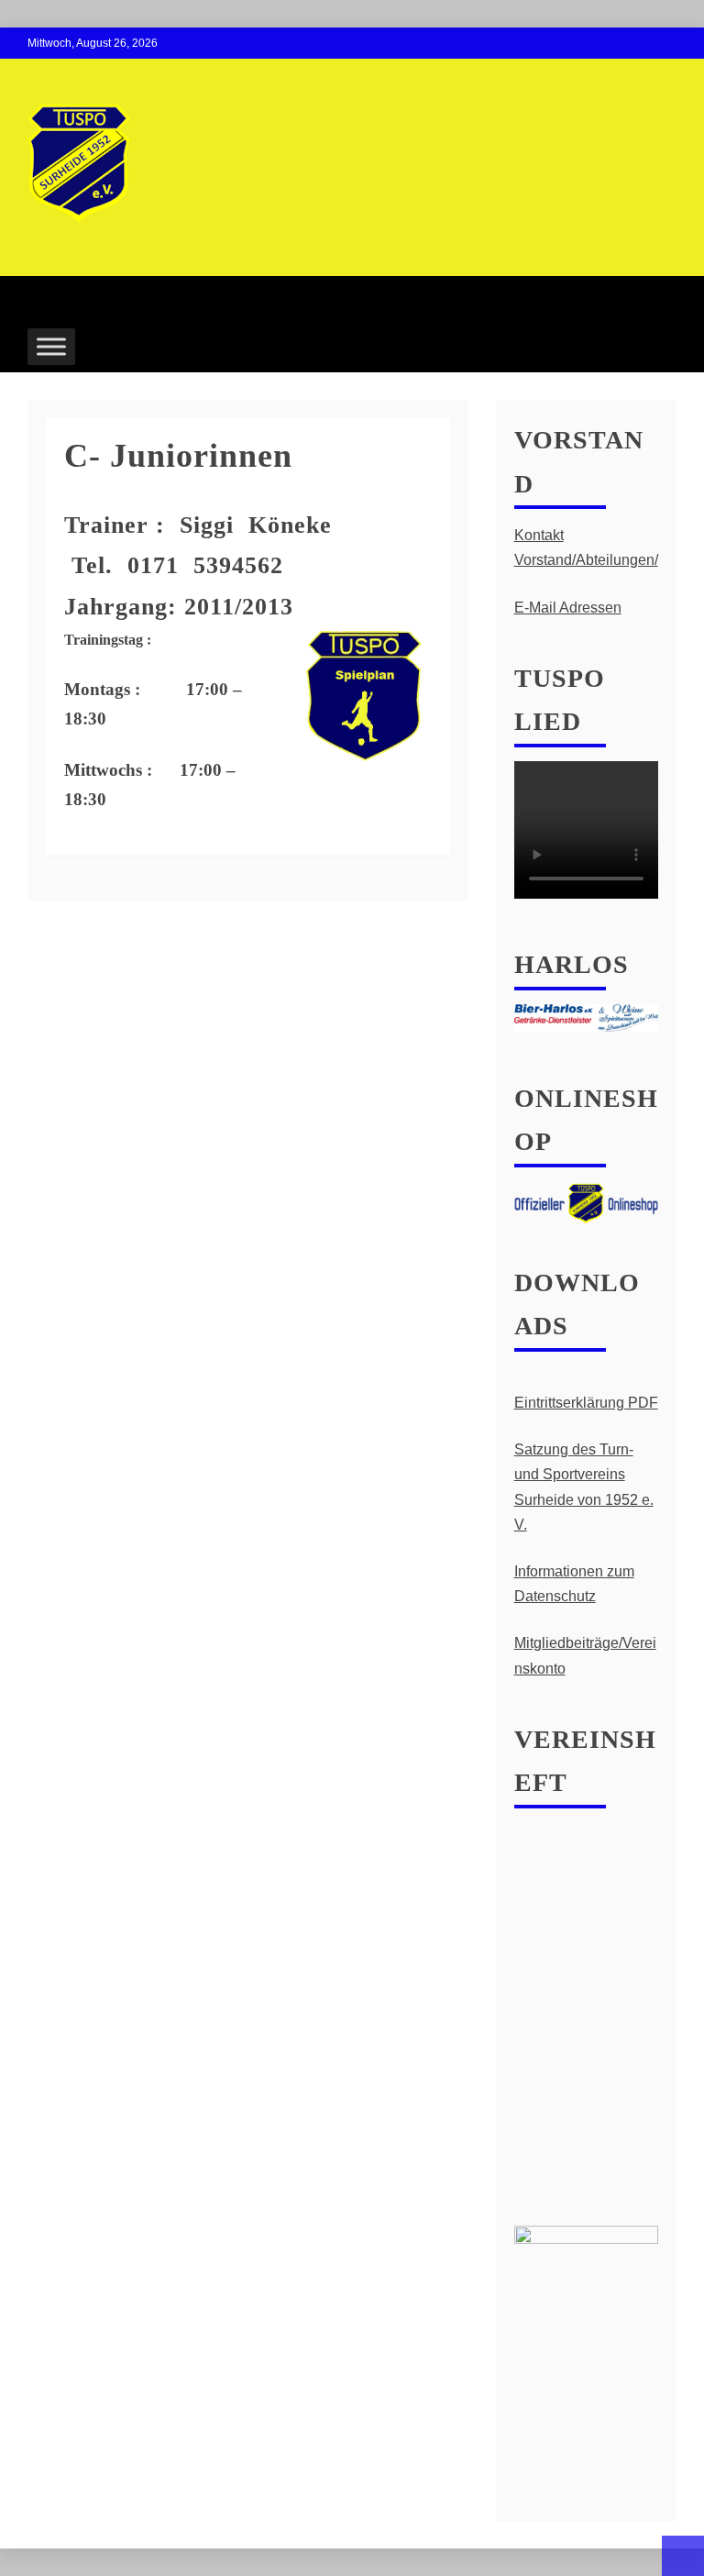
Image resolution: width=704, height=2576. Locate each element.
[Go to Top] (683, 2556)
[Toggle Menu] (51, 346)
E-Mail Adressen (568, 608)
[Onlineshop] (586, 1203)
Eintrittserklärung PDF (586, 1403)
